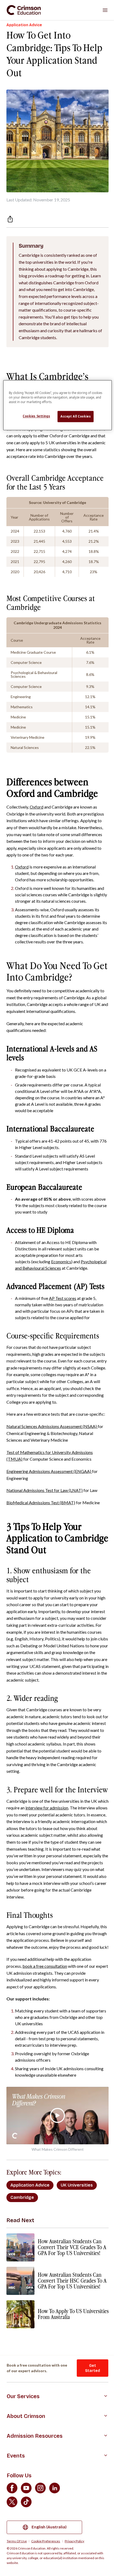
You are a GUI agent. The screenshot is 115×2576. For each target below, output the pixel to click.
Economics (61, 1262)
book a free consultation (45, 1966)
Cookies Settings (36, 416)
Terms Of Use (17, 2541)
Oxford (37, 807)
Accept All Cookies (76, 416)
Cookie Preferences (46, 2541)
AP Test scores (63, 1298)
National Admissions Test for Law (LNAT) (45, 1490)
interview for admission (47, 1808)
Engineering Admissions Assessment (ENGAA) (49, 1471)
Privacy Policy (74, 2541)
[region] (58, 405)
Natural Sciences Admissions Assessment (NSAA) (52, 1426)
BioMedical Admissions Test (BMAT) (41, 1503)
